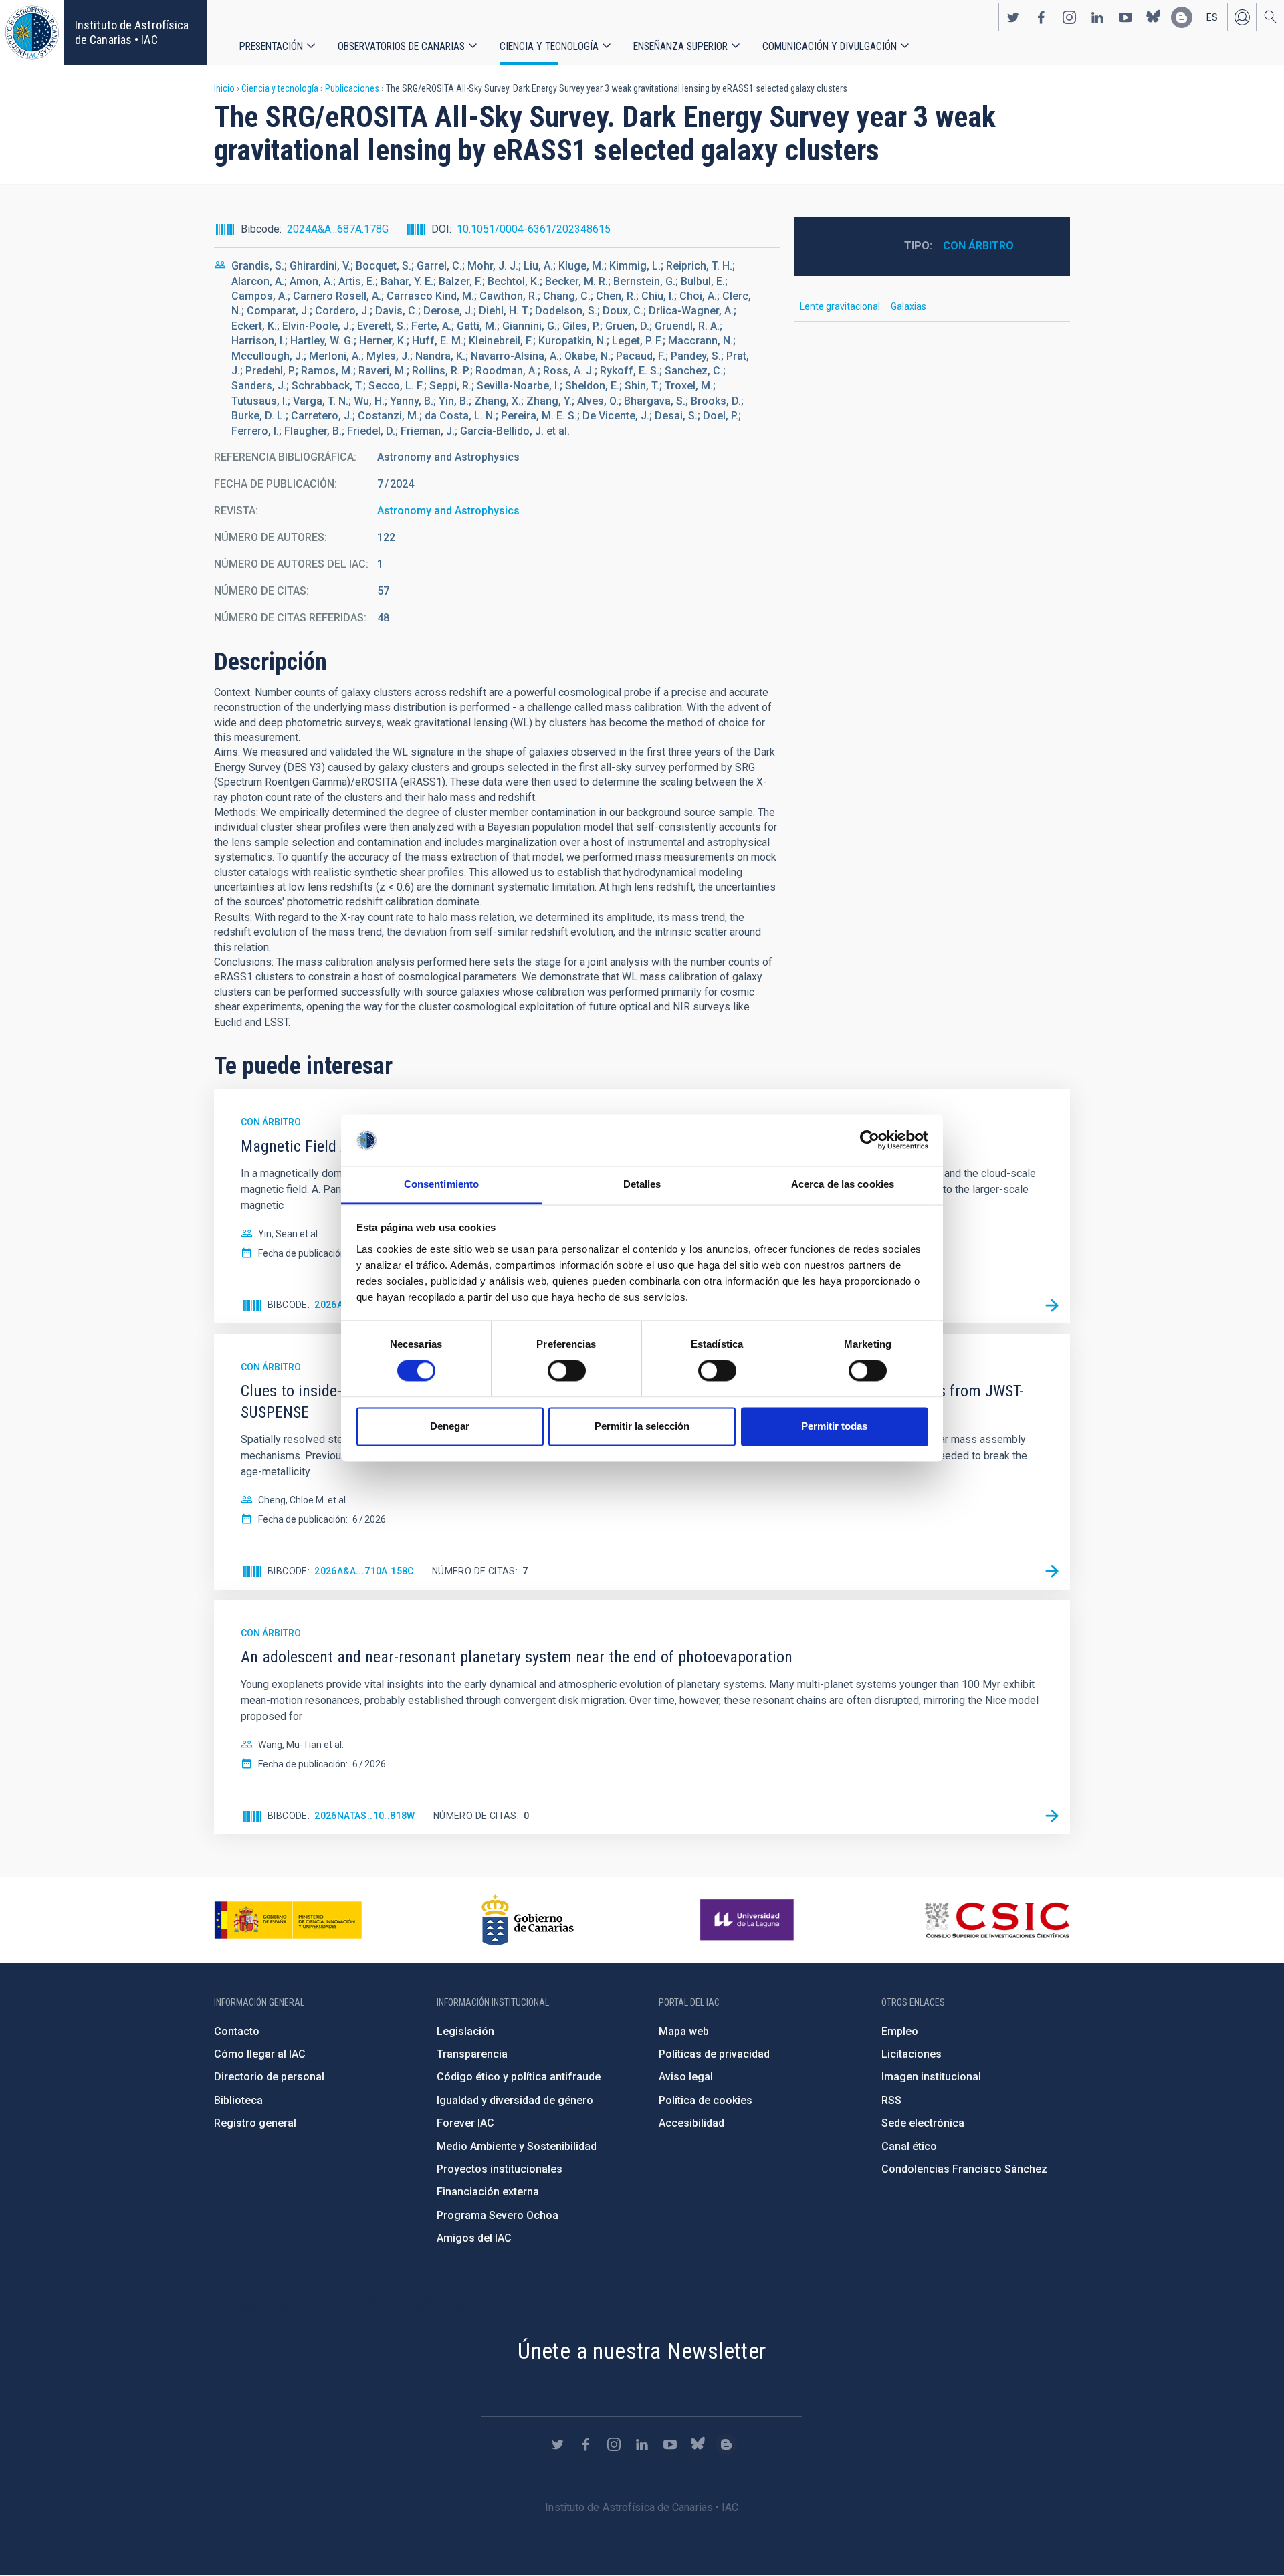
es (1212, 17)
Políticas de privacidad (714, 2054)
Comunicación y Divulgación (830, 46)
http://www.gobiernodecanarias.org (528, 1920)
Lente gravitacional (840, 306)
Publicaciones (352, 88)
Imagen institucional (931, 2077)
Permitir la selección (642, 1426)
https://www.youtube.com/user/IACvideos (1126, 17)
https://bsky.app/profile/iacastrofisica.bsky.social (1154, 17)
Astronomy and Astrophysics (448, 511)
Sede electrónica (923, 2123)
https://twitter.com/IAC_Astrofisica (1013, 17)
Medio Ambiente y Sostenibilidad (517, 2146)
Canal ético (909, 2146)
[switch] (567, 1371)
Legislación (465, 2031)
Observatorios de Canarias (401, 46)
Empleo (900, 2031)
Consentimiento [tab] (441, 1184)
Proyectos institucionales (500, 2169)
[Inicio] (32, 32)
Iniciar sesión (1242, 17)
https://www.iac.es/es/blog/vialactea (1182, 17)
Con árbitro (978, 246)
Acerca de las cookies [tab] (843, 1184)
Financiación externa (488, 2192)
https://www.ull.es (749, 1920)
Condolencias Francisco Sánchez (964, 2169)
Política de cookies (706, 2100)
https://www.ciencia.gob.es (288, 1920)
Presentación (271, 46)
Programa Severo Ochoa (498, 2215)
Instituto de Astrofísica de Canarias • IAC (132, 32)
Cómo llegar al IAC (260, 2054)
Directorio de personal (269, 2077)
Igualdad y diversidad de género (515, 2100)
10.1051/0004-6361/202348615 (534, 229)
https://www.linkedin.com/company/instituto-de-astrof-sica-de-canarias (1097, 17)
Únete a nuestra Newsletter (642, 2351)
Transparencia (472, 2054)
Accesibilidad (691, 2123)
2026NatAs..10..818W (365, 1816)
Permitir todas (834, 1426)
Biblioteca (238, 2100)
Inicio (224, 88)
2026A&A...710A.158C (364, 1571)
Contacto (237, 2031)
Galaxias (908, 306)
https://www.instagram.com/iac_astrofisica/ (1069, 17)
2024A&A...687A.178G (338, 229)
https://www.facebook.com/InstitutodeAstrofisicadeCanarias (1041, 17)
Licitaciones (912, 2054)
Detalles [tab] (642, 1184)
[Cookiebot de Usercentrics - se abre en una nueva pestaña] (870, 1140)
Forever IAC (465, 2123)
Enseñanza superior (680, 46)
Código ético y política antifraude (519, 2077)
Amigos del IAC (474, 2238)
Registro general (255, 2123)
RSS (891, 2100)
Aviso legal (686, 2077)
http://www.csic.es (997, 1920)
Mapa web (684, 2031)
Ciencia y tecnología (549, 46)
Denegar (450, 1426)
